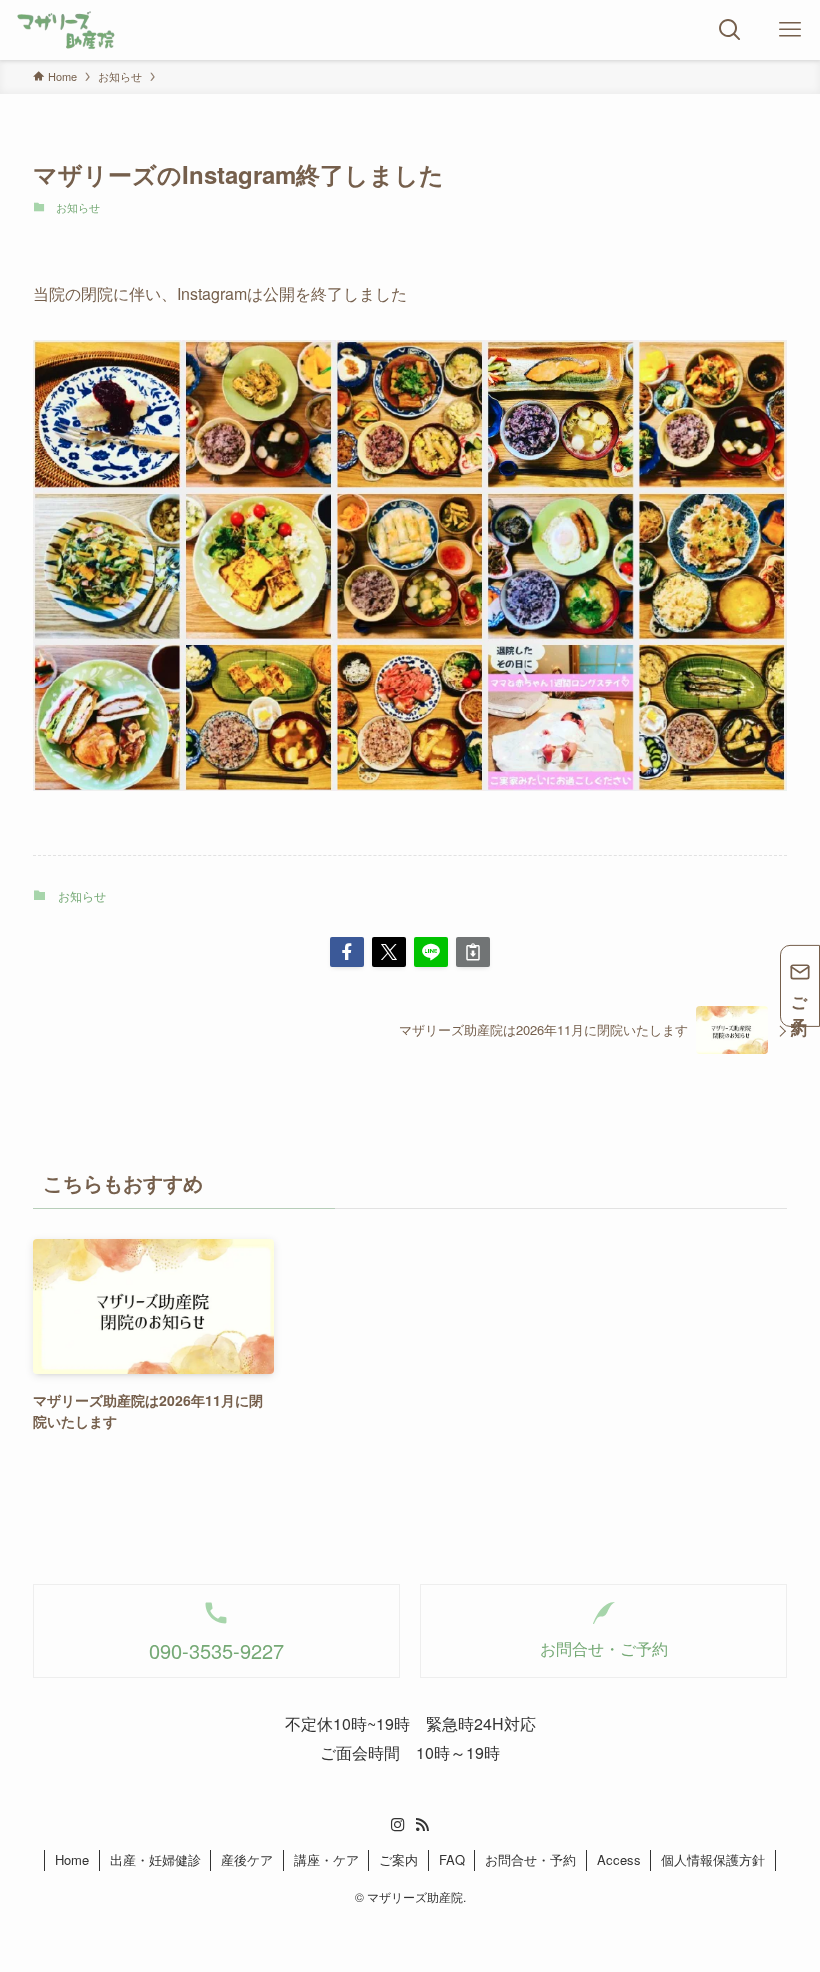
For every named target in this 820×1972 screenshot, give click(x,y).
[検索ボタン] (730, 30)
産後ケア (247, 1859)
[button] (347, 952)
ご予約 (800, 998)
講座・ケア (326, 1859)
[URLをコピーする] (473, 952)
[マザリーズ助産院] (66, 30)
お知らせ (78, 207)
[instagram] (398, 1825)
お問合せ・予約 (530, 1859)
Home (72, 1859)
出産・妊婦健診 (155, 1859)
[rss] (422, 1825)
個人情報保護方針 (713, 1859)
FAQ (452, 1859)
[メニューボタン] (790, 30)
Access (619, 1859)
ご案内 (398, 1859)
